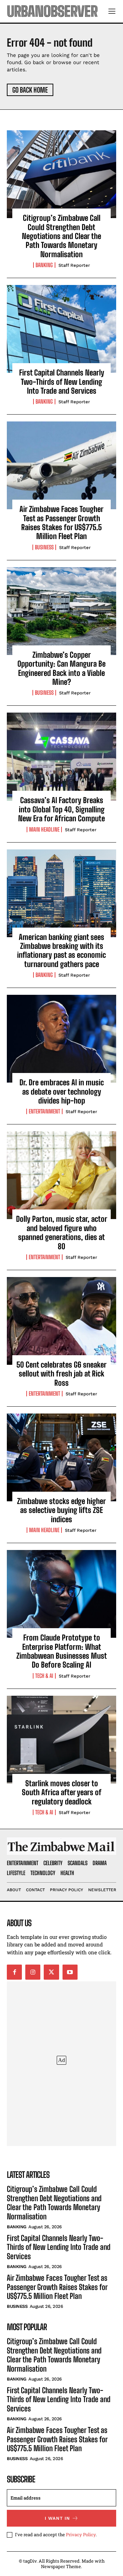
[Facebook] (14, 1972)
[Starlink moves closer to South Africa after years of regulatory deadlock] (61, 1740)
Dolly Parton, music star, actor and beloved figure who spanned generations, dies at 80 (62, 1232)
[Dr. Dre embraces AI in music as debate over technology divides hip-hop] (61, 1039)
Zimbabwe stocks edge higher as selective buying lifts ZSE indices (61, 1510)
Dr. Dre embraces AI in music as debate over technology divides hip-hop (62, 1092)
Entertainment (44, 1111)
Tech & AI (44, 1676)
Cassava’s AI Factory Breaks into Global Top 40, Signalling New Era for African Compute (61, 809)
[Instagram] (33, 1972)
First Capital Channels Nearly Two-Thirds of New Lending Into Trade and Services (62, 382)
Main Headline (44, 830)
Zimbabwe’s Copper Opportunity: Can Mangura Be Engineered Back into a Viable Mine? (61, 668)
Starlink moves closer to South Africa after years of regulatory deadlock (62, 1792)
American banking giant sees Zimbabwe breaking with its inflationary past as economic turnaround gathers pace (61, 951)
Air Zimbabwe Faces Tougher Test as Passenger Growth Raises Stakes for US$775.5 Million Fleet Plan (61, 523)
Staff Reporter (74, 265)
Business (44, 547)
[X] (51, 1972)
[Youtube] (70, 1972)
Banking (44, 265)
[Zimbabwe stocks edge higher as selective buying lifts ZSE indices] (61, 1457)
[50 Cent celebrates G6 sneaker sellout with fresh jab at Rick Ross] (61, 1321)
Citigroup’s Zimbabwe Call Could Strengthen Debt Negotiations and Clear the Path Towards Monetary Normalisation (61, 236)
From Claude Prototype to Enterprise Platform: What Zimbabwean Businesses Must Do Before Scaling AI (62, 1651)
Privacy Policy (81, 2535)
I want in (57, 2518)
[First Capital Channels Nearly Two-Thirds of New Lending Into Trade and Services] (61, 329)
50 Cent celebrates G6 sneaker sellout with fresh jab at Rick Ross (61, 1374)
